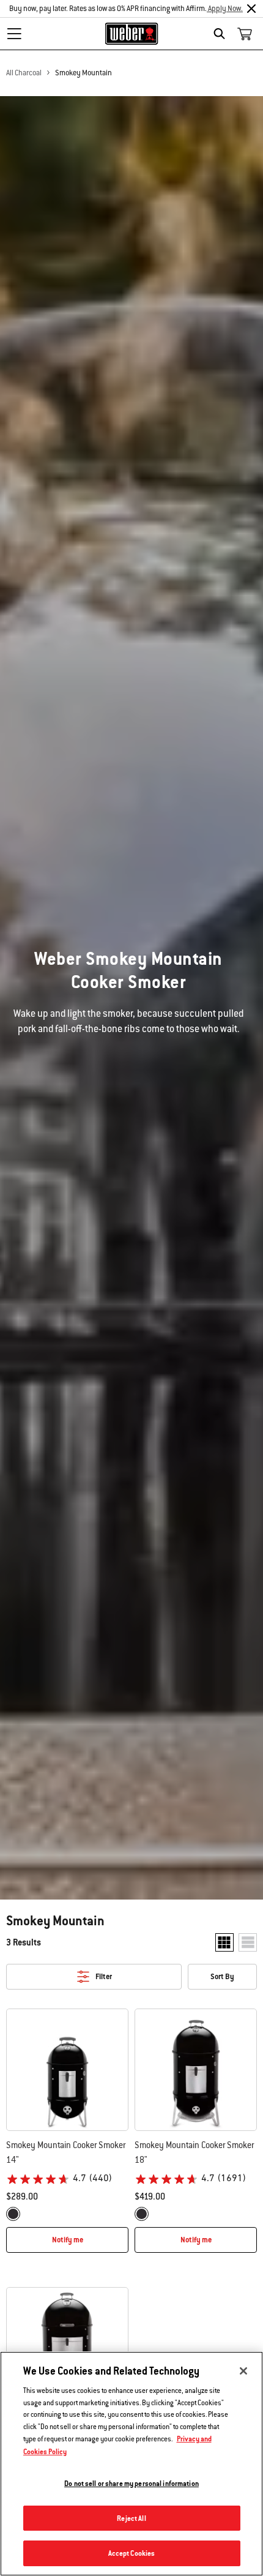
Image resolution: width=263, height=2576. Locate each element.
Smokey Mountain (83, 73)
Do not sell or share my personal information (131, 2483)
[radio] (13, 2214)
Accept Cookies (132, 2553)
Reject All (131, 2518)
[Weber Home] (132, 34)
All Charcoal (24, 73)
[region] (131, 2464)
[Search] (222, 34)
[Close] (251, 9)
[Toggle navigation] (14, 34)
